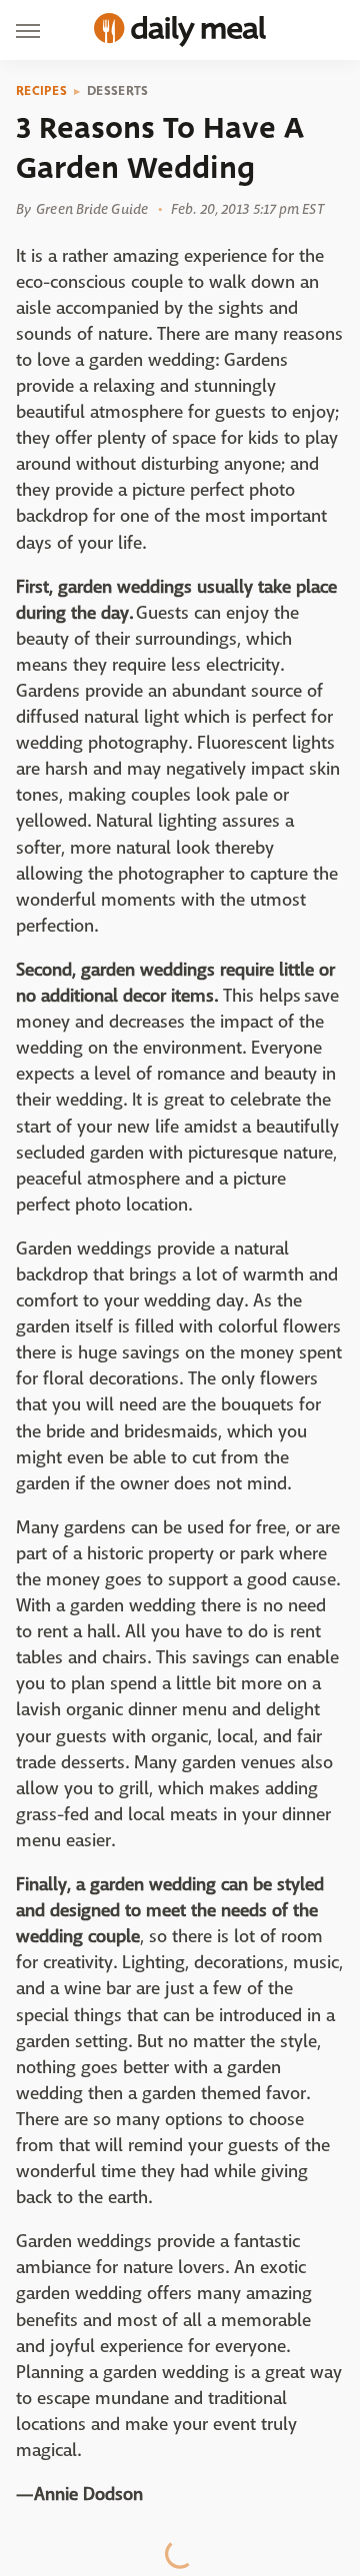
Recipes (41, 91)
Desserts (117, 91)
